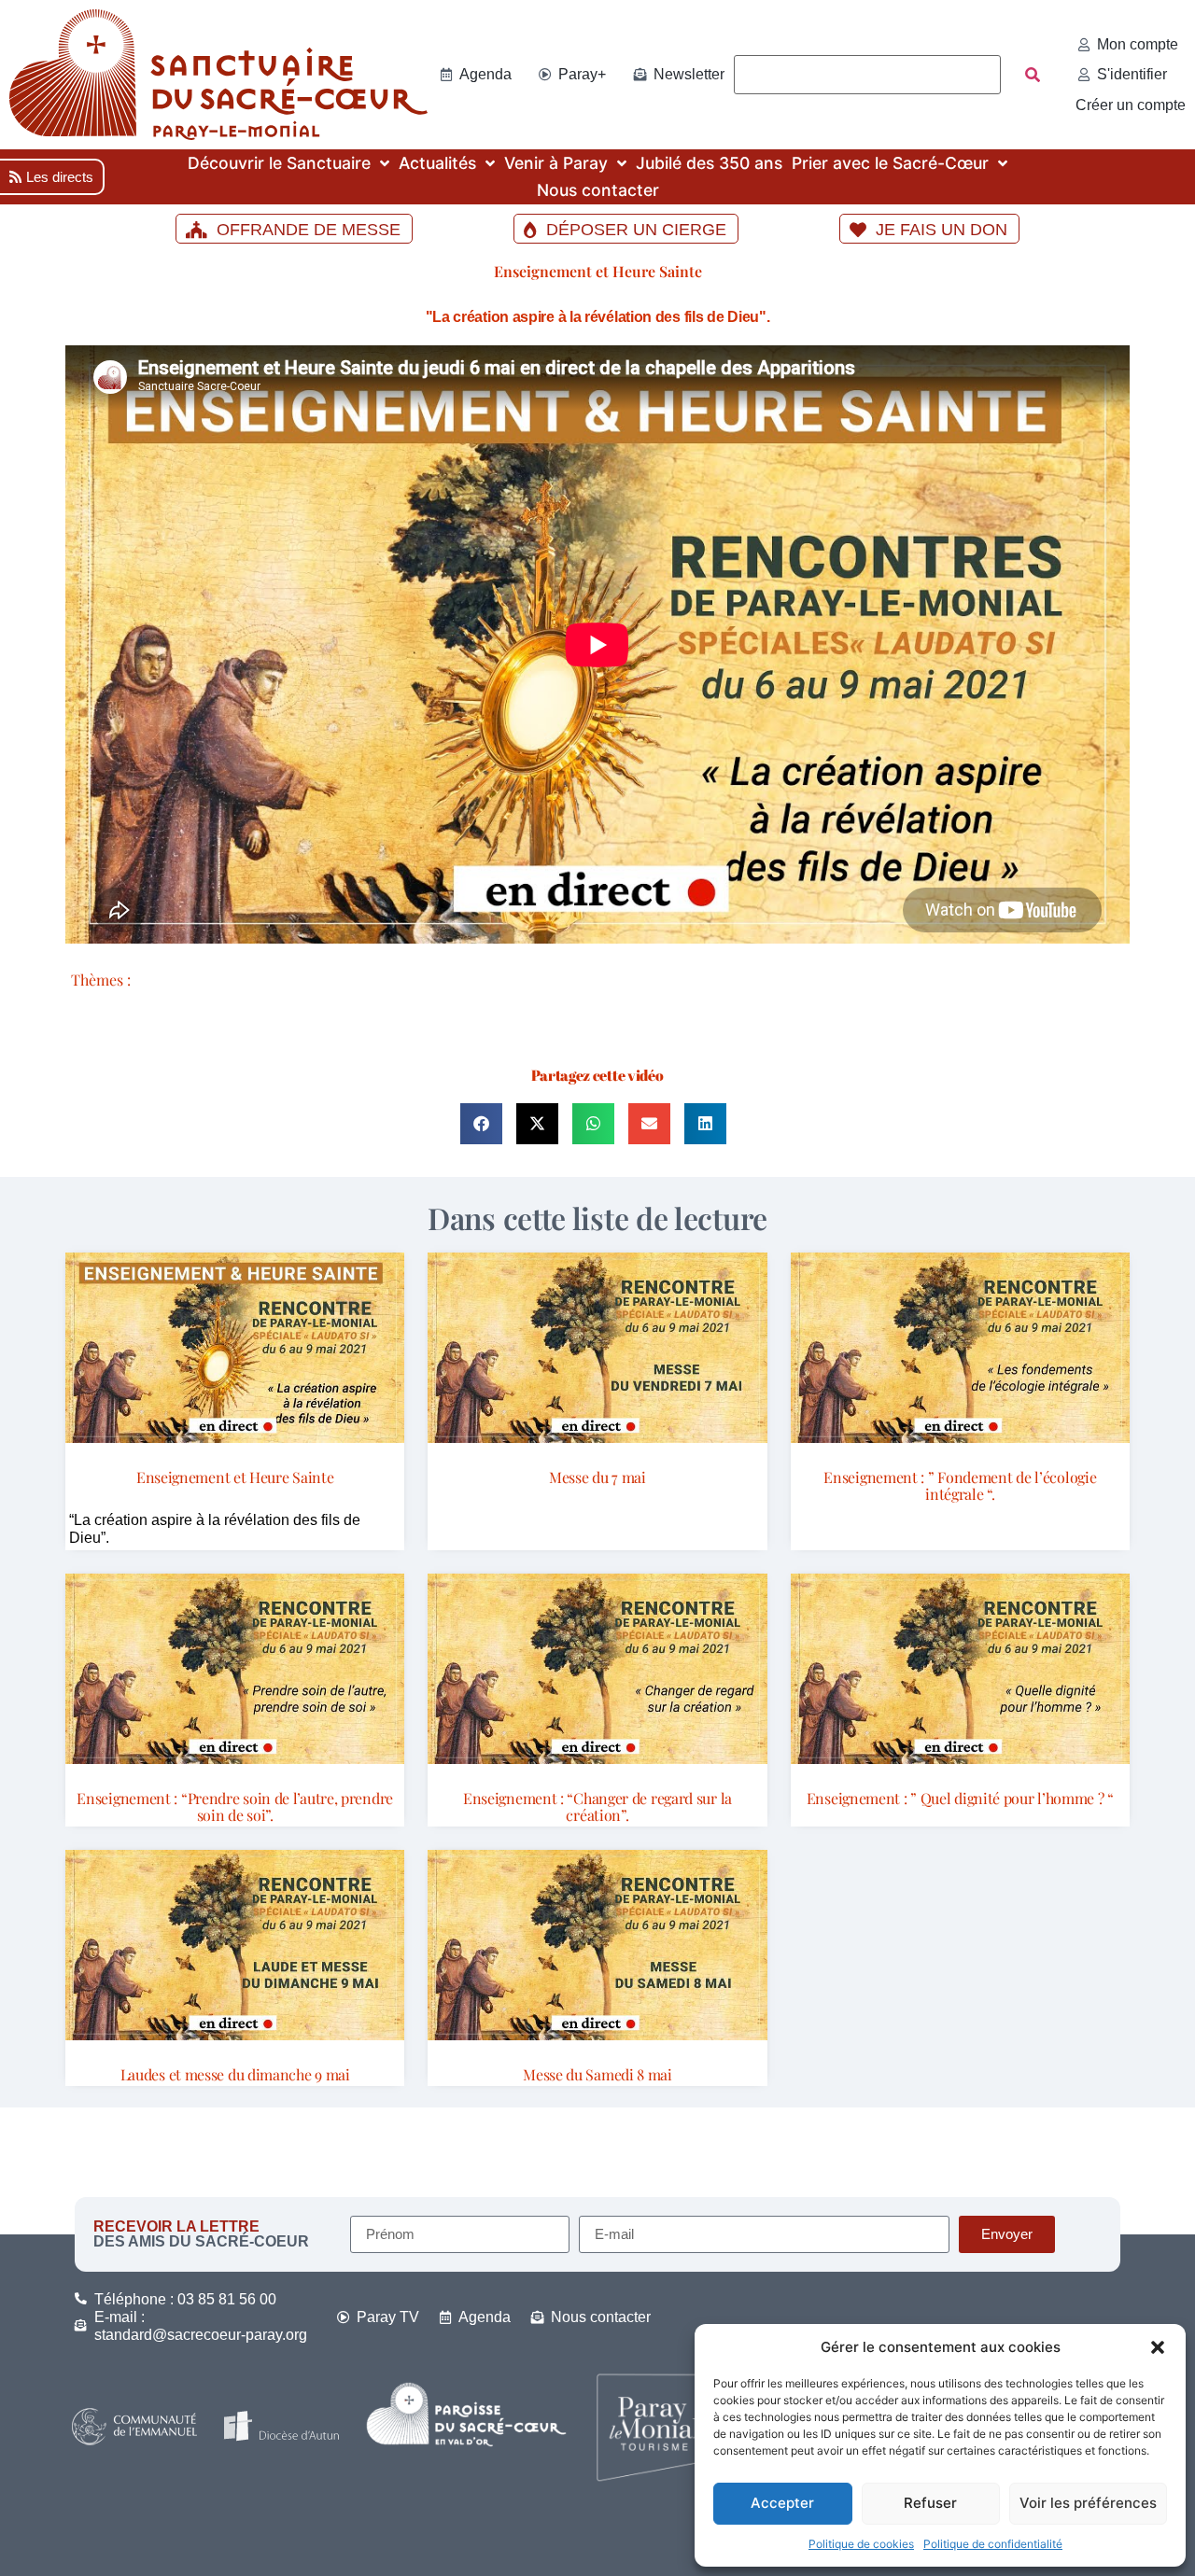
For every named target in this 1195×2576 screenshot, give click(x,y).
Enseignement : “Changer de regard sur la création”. (597, 1806)
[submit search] (1033, 75)
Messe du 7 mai (597, 1477)
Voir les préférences (1088, 2503)
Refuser (930, 2503)
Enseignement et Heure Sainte (598, 271)
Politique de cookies (861, 2544)
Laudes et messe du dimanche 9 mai (235, 2074)
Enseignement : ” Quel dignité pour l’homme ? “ (960, 1798)
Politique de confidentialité (993, 2544)
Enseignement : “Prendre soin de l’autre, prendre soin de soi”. (235, 1806)
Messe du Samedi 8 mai (597, 2074)
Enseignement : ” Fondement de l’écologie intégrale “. (960, 1485)
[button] (1158, 2347)
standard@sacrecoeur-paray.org (201, 2335)
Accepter (782, 2503)
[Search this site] (867, 75)
